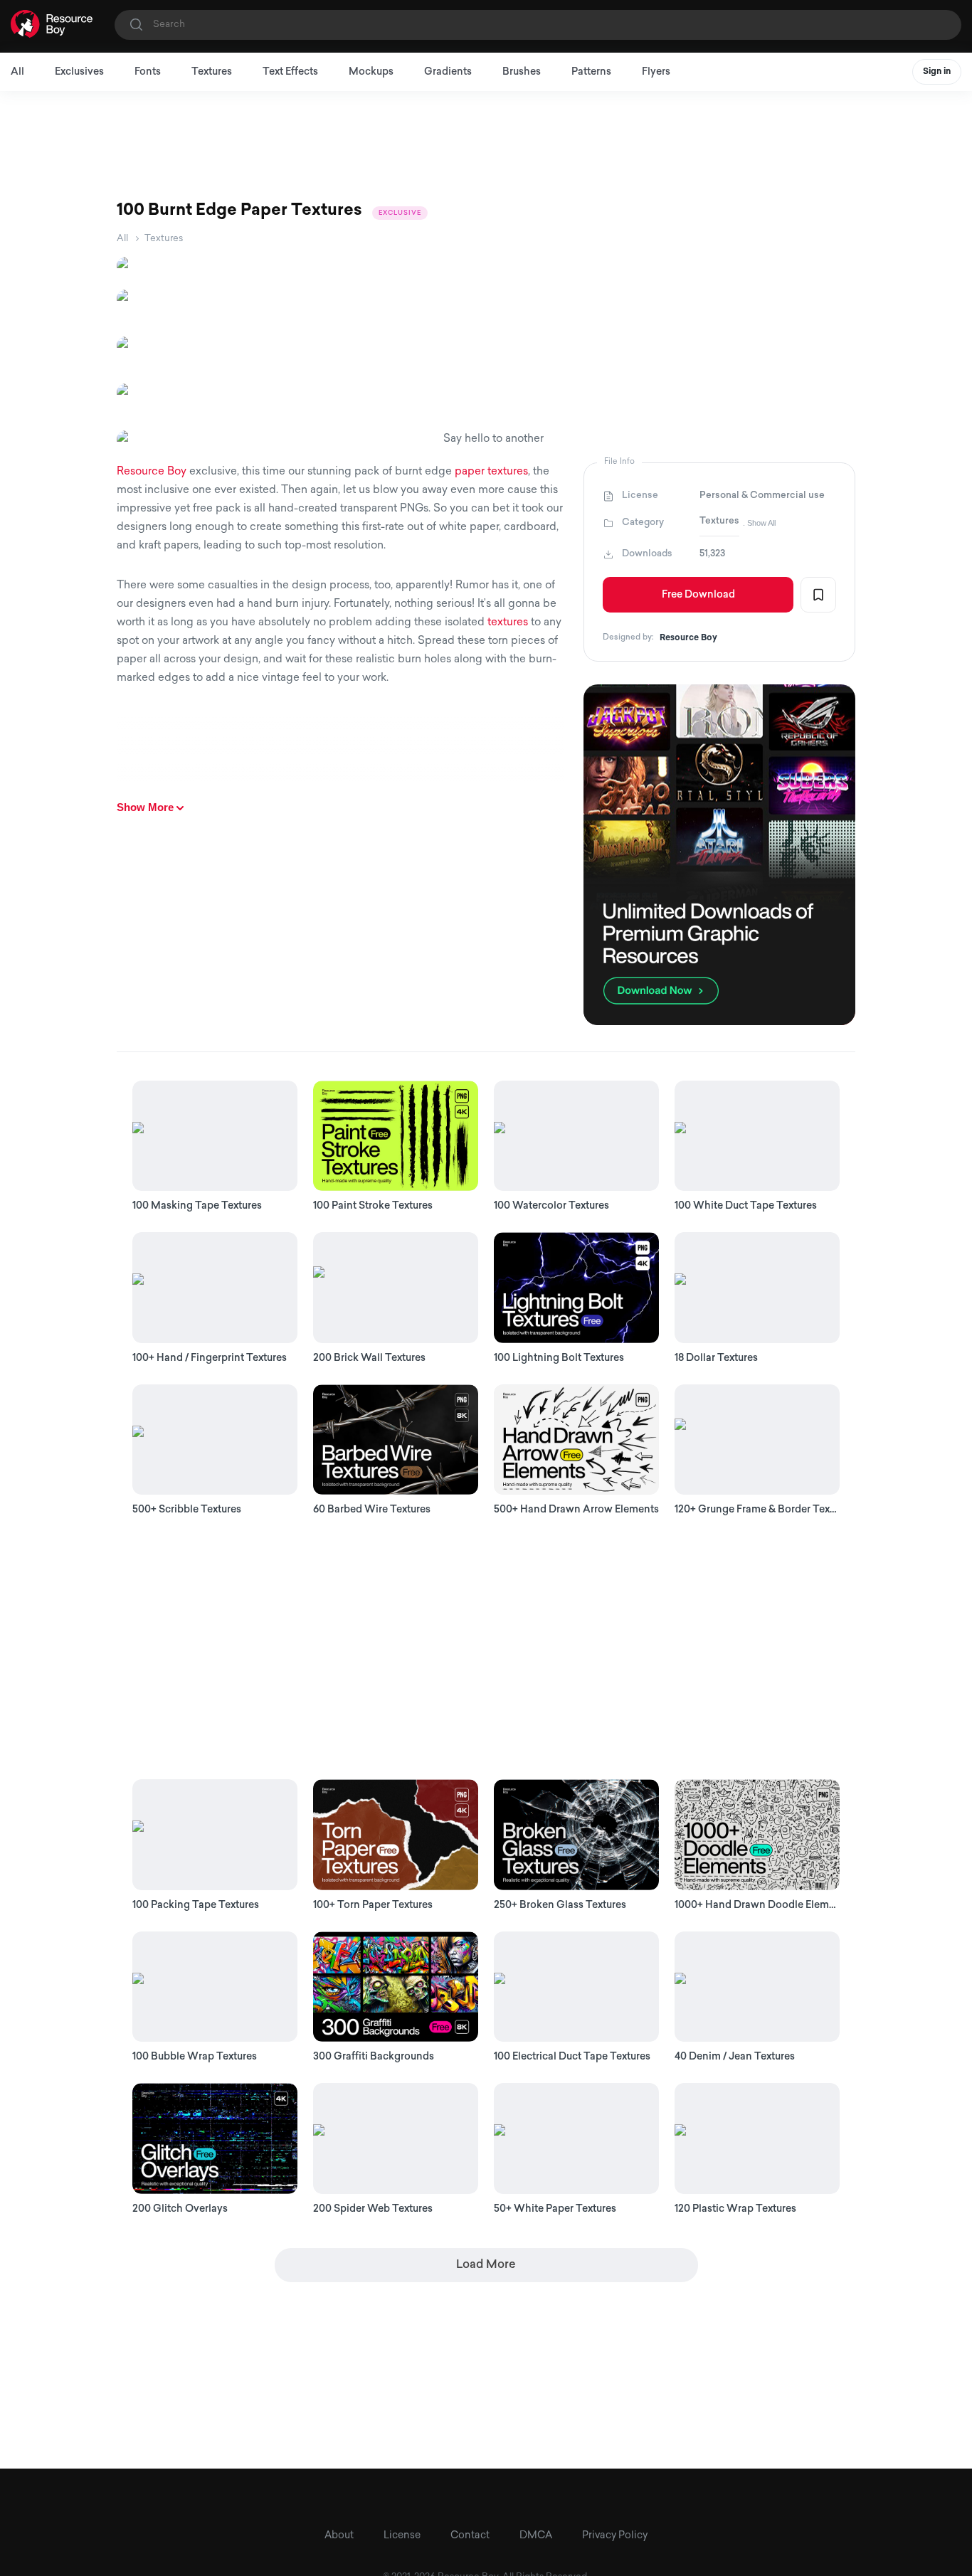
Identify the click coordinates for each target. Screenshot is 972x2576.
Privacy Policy (615, 2536)
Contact (470, 2536)
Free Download (698, 595)
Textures (212, 72)
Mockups (371, 72)
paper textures (491, 472)
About (339, 2536)
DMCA (536, 2536)
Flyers (656, 72)
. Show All (759, 523)
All (17, 72)
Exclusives (79, 72)
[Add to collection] (818, 595)
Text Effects (290, 72)
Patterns (591, 72)
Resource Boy (152, 472)
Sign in (937, 72)
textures (508, 623)
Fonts (148, 72)
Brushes (522, 72)
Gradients (448, 72)
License (402, 2536)
